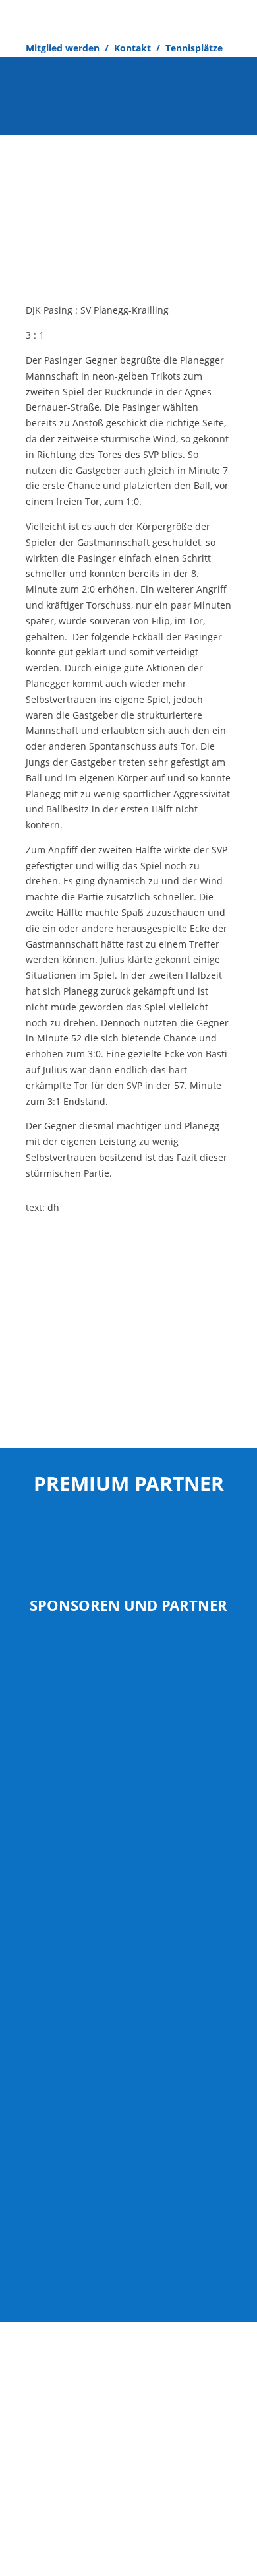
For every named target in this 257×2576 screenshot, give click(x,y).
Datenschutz (152, 2382)
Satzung (102, 2398)
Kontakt (132, 48)
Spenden (134, 64)
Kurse (178, 64)
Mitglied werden (63, 48)
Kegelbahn (49, 80)
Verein (90, 64)
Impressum (51, 2398)
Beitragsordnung (166, 2398)
